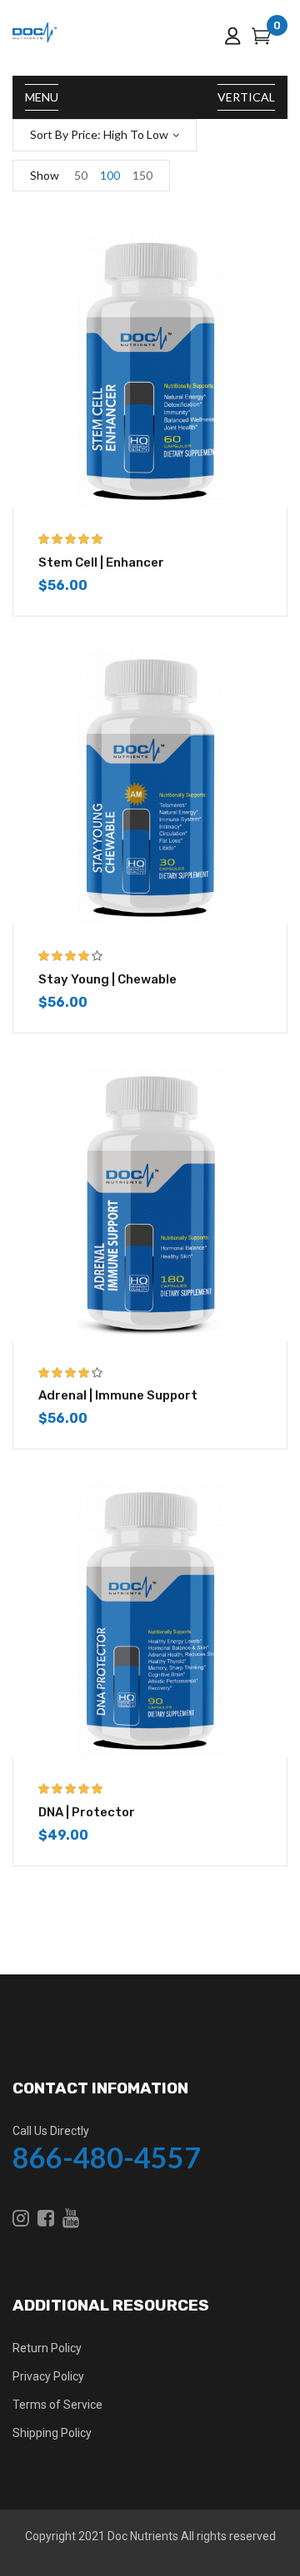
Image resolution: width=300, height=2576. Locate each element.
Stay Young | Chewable (107, 979)
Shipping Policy (52, 2433)
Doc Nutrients (143, 2536)
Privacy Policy (48, 2376)
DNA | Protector (87, 1812)
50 (81, 175)
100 (110, 175)
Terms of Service (57, 2405)
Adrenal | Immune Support (118, 1395)
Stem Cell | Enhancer (101, 562)
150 (142, 175)
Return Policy (47, 2348)
